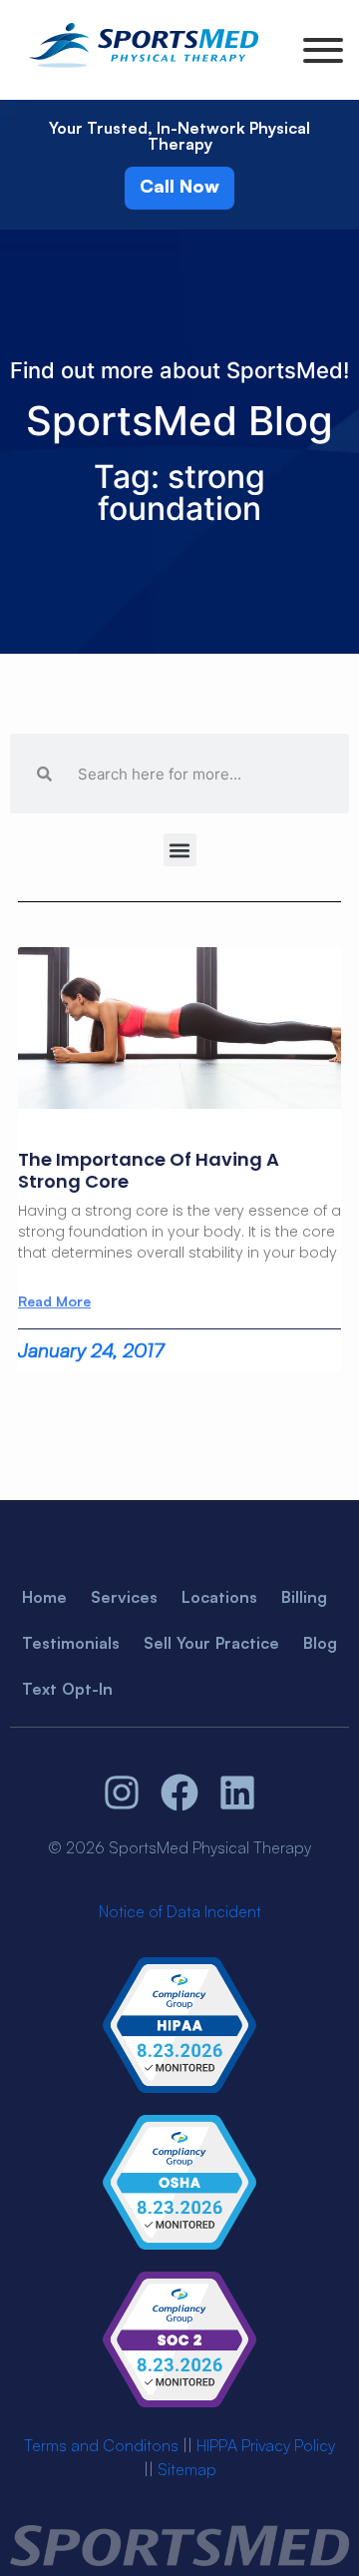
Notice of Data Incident (180, 1911)
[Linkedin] (237, 1793)
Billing (304, 1597)
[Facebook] (179, 1793)
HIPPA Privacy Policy (266, 2445)
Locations (219, 1597)
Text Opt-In (67, 1689)
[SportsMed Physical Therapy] (144, 71)
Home (44, 1597)
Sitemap (187, 2469)
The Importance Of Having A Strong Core (149, 1170)
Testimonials (71, 1643)
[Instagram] (123, 1793)
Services (124, 1597)
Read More (54, 1301)
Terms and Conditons (101, 2445)
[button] (180, 850)
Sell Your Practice (211, 1643)
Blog (320, 1643)
